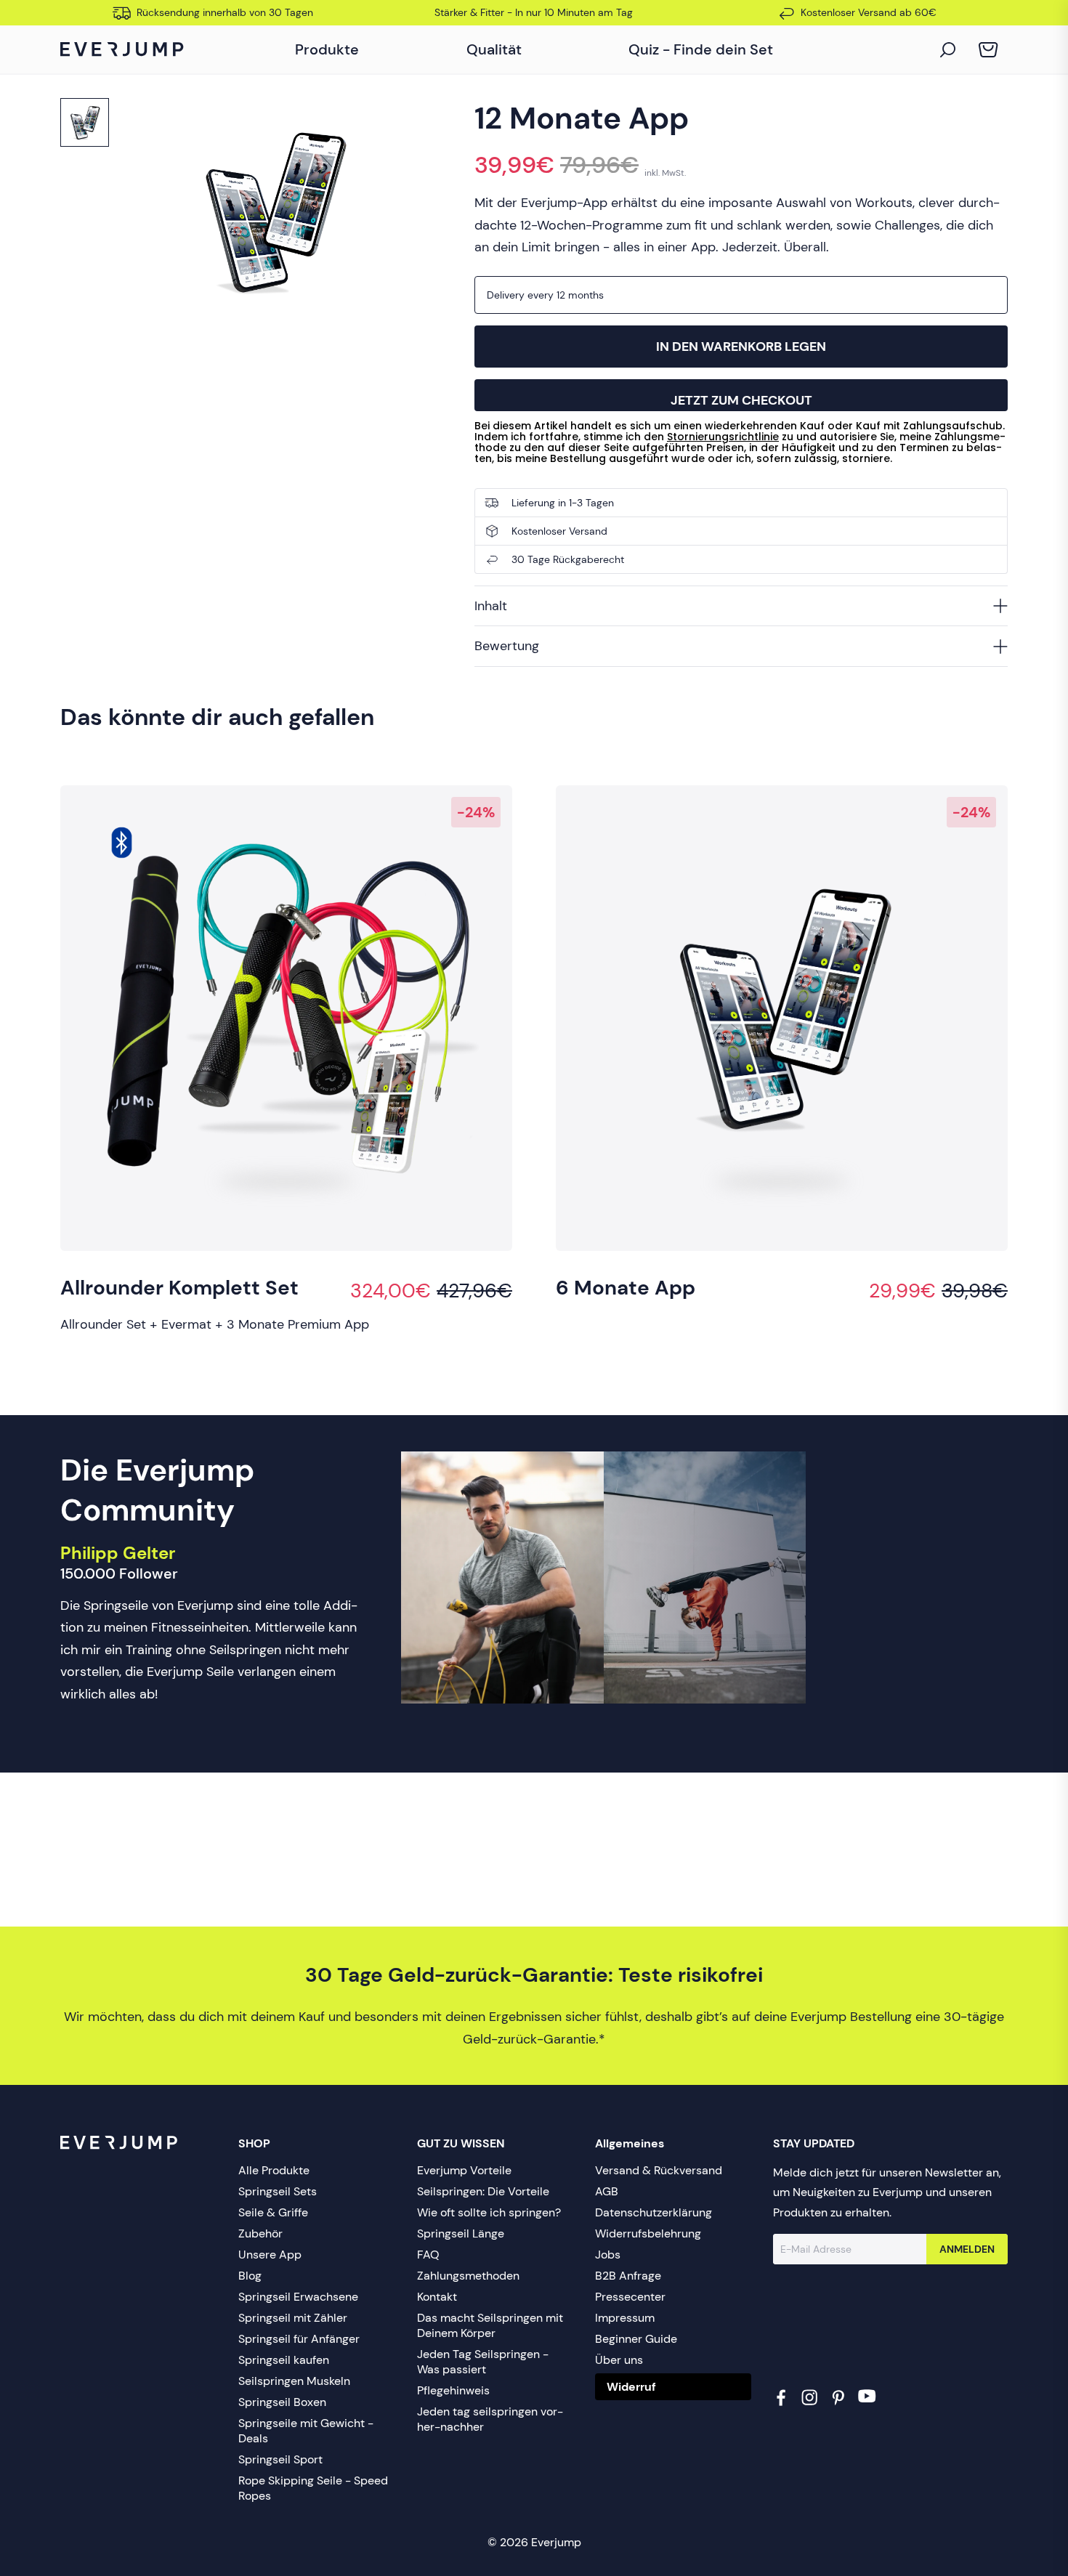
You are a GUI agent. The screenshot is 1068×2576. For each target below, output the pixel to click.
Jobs (608, 2255)
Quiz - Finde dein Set (701, 49)
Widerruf (631, 2387)
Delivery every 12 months (545, 295)
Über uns (619, 2360)
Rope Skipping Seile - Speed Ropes (313, 2488)
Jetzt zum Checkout (741, 400)
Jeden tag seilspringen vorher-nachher (490, 2419)
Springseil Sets (278, 2191)
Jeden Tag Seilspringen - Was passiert (483, 2362)
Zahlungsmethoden (468, 2276)
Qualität (494, 49)
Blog (250, 2276)
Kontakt (437, 2297)
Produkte (327, 49)
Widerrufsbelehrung (648, 2233)
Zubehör (260, 2233)
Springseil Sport (280, 2459)
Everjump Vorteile (464, 2170)
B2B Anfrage (628, 2276)
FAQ (428, 2255)
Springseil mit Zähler (293, 2318)
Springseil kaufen (284, 2360)
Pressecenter (630, 2297)
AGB (607, 2191)
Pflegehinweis (453, 2390)
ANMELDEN (967, 2249)
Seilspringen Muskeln (294, 2381)
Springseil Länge (461, 2233)
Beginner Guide (636, 2339)
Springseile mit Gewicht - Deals (306, 2431)
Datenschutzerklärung (654, 2212)
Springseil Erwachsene (298, 2297)
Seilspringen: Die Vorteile (483, 2191)
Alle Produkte (274, 2170)
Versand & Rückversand (659, 2170)
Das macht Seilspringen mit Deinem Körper (490, 2325)
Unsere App (270, 2255)
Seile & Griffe (273, 2212)
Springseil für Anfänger (299, 2339)
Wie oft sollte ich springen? (489, 2212)
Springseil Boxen (282, 2402)
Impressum (625, 2318)
